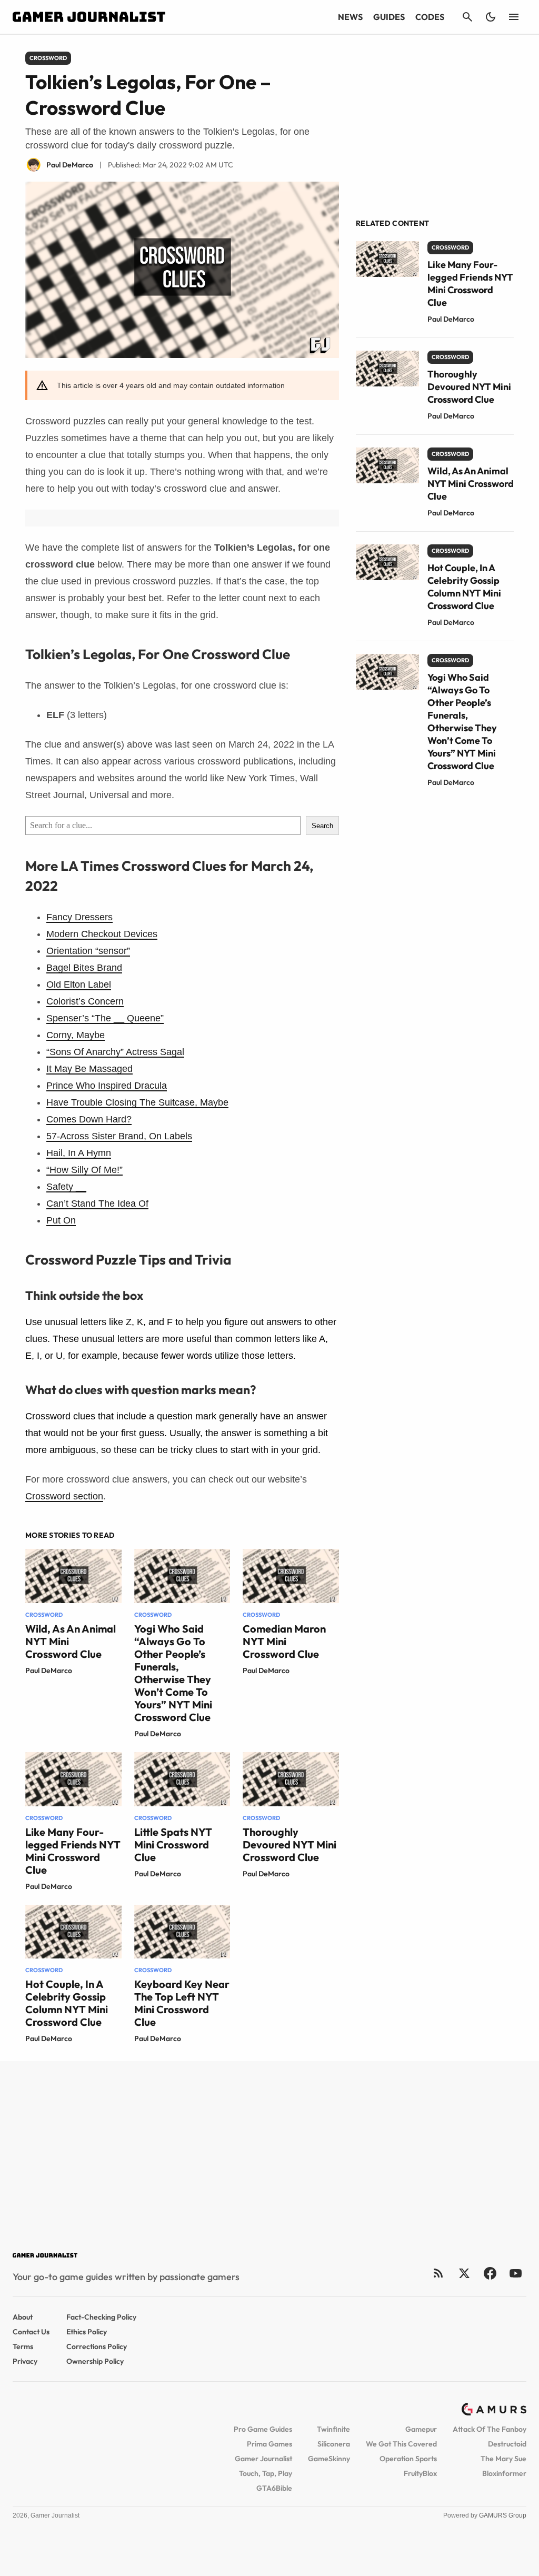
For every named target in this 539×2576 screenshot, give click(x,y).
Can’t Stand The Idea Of (97, 1204)
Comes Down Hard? (89, 1119)
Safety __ (66, 1187)
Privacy (25, 2361)
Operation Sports (408, 2459)
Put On (61, 1220)
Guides (389, 17)
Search (322, 826)
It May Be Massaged (89, 1069)
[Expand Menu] (514, 17)
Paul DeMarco (49, 1670)
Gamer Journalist (263, 2459)
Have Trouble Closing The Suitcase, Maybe (137, 1102)
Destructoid (507, 2444)
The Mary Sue (503, 2459)
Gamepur (421, 2429)
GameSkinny (329, 2459)
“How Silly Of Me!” (84, 1170)
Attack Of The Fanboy (490, 2429)
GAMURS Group (503, 2515)
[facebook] (490, 2273)
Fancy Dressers (79, 917)
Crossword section (64, 1496)
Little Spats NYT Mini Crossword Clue (173, 1844)
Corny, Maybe (76, 1035)
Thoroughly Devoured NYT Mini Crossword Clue (290, 1844)
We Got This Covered (401, 2444)
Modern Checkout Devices (102, 934)
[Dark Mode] (491, 17)
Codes (430, 17)
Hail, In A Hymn (79, 1153)
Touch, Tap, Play (266, 2473)
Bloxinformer (504, 2473)
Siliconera (334, 2444)
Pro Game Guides (263, 2429)
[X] (464, 2273)
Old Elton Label (79, 984)
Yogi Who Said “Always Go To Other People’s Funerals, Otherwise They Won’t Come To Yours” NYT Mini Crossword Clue (173, 1673)
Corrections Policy (97, 2346)
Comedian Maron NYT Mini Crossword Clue (284, 1641)
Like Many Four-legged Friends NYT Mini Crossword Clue (73, 1851)
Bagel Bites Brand (84, 968)
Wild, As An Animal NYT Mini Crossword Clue (471, 484)
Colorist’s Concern (85, 1001)
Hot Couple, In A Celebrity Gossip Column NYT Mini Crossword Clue (67, 2003)
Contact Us (31, 2332)
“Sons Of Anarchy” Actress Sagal (115, 1052)
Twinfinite (333, 2429)
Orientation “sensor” (88, 951)
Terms (23, 2346)
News (350, 17)
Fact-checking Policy (101, 2317)
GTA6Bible (274, 2488)
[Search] (467, 17)
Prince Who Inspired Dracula (107, 1086)
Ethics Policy (87, 2332)
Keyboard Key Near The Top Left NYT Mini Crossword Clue (182, 2003)
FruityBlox (420, 2473)
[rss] (438, 2273)
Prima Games (269, 2444)
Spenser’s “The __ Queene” (105, 1018)
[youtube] (516, 2273)
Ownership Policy (95, 2361)
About (23, 2317)
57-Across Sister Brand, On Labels (119, 1136)
